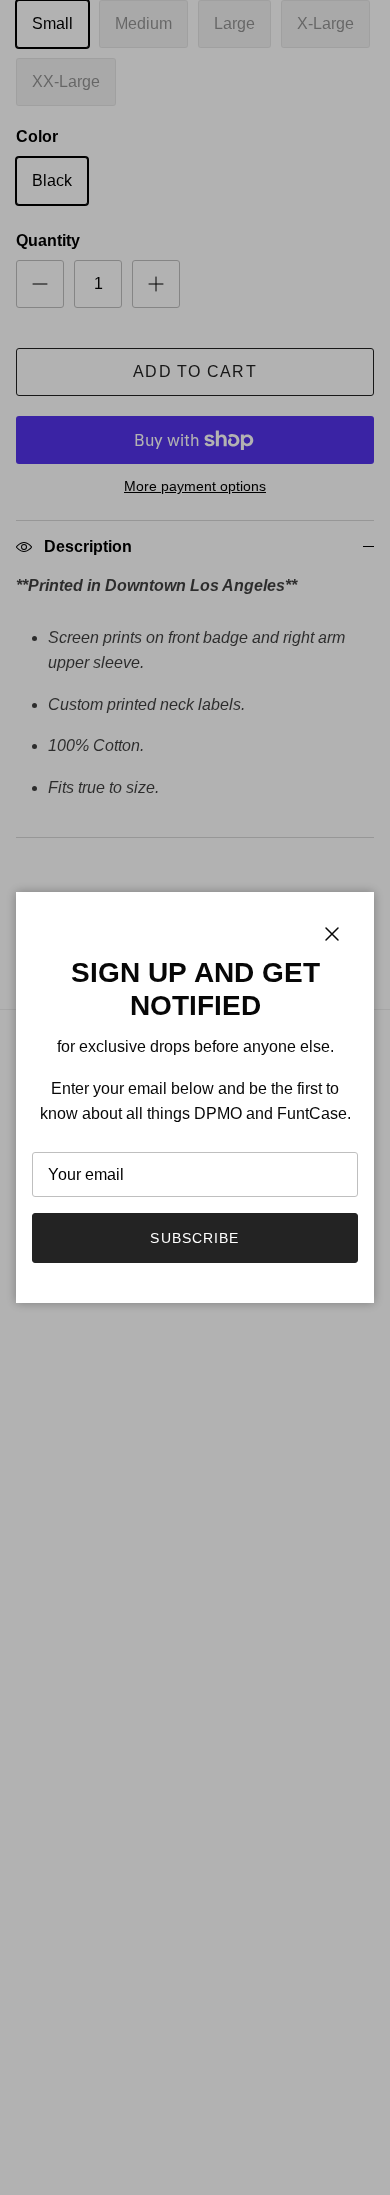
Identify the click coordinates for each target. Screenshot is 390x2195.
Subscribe (194, 1238)
